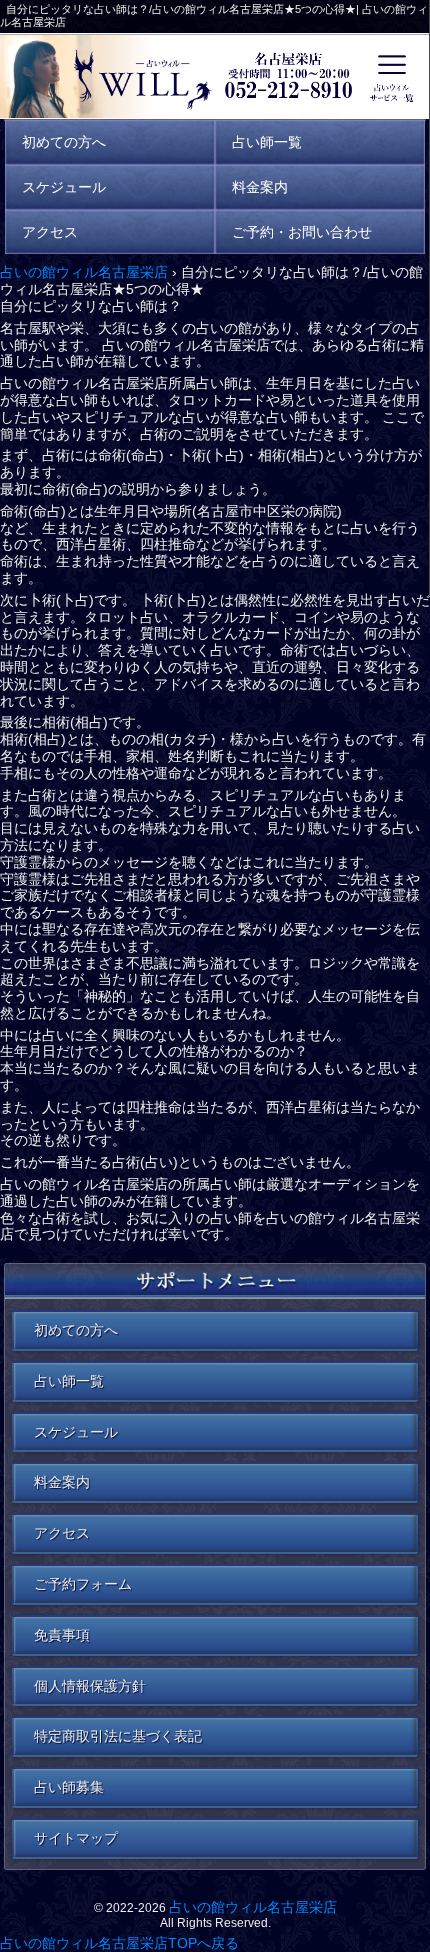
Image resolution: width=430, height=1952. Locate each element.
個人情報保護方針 (90, 1686)
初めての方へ (76, 1330)
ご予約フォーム (83, 1584)
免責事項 (62, 1635)
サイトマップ (76, 1838)
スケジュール (76, 1432)
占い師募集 (69, 1787)
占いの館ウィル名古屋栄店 (253, 1907)
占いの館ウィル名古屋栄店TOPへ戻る (119, 1943)
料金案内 (62, 1482)
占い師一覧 (69, 1381)
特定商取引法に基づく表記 (118, 1736)
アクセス (62, 1533)
